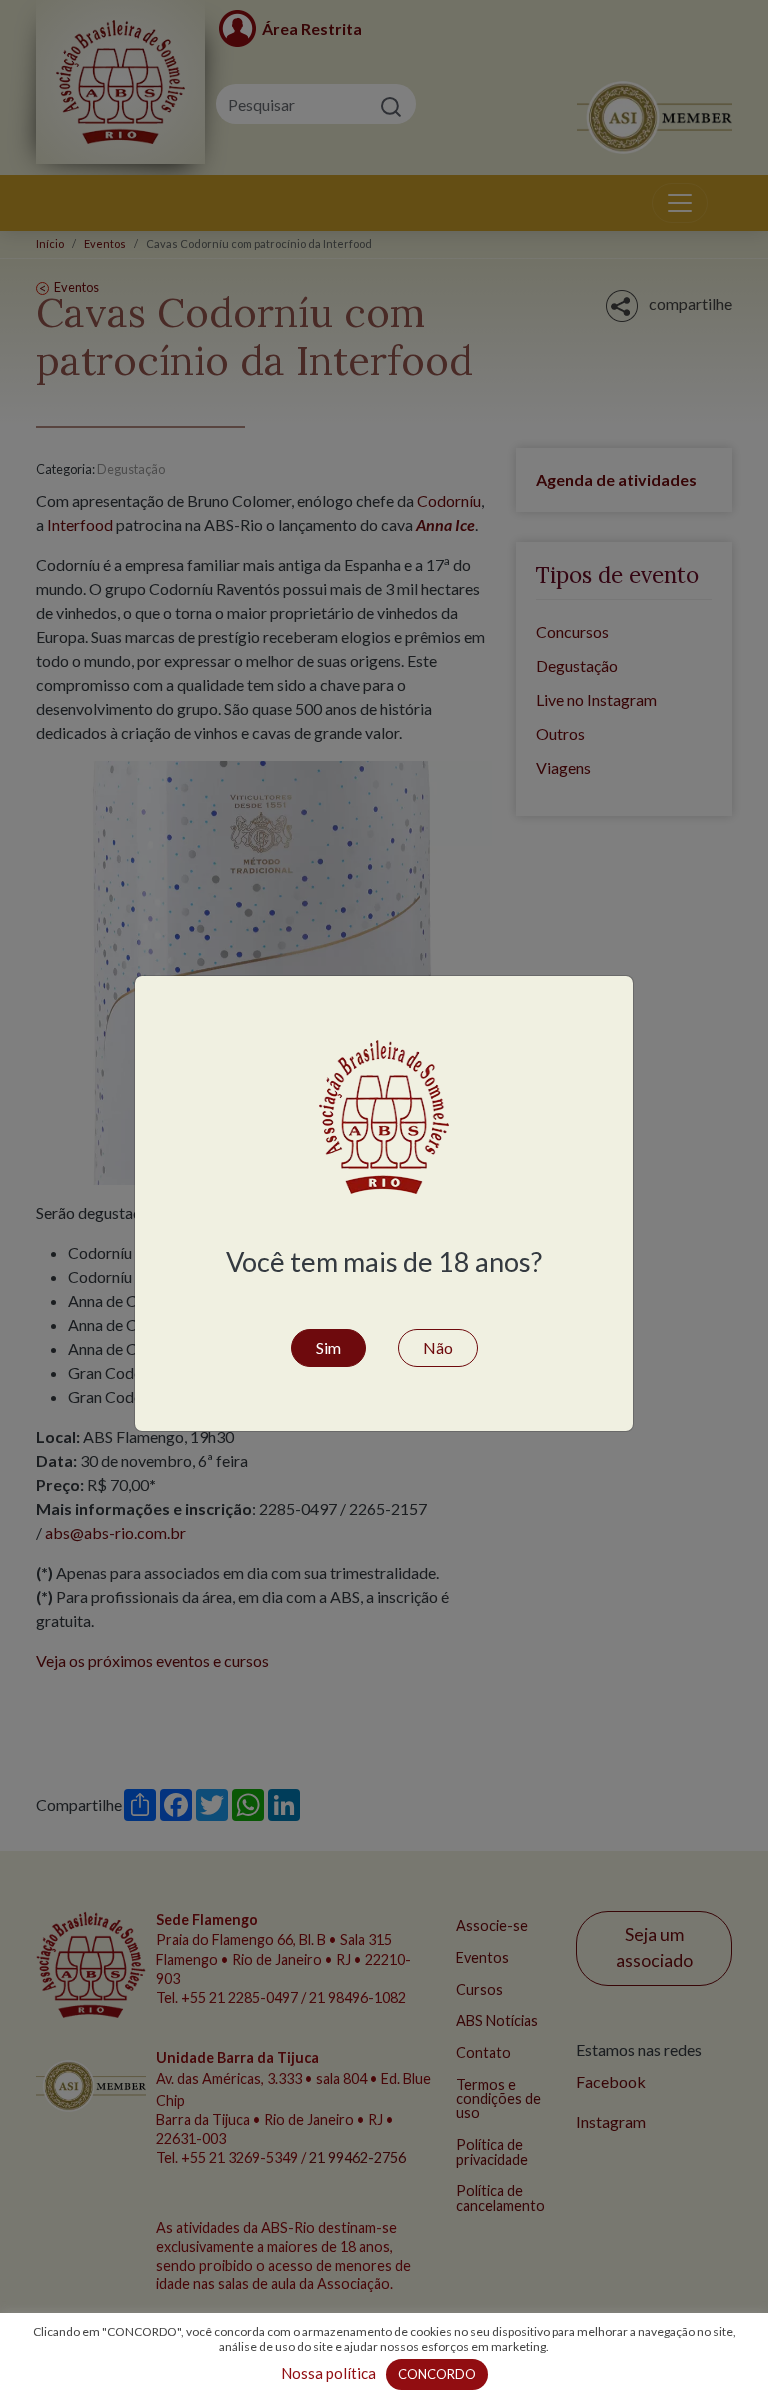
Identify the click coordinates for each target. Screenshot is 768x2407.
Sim (328, 1347)
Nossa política (328, 2373)
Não (438, 1347)
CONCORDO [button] (437, 2374)
